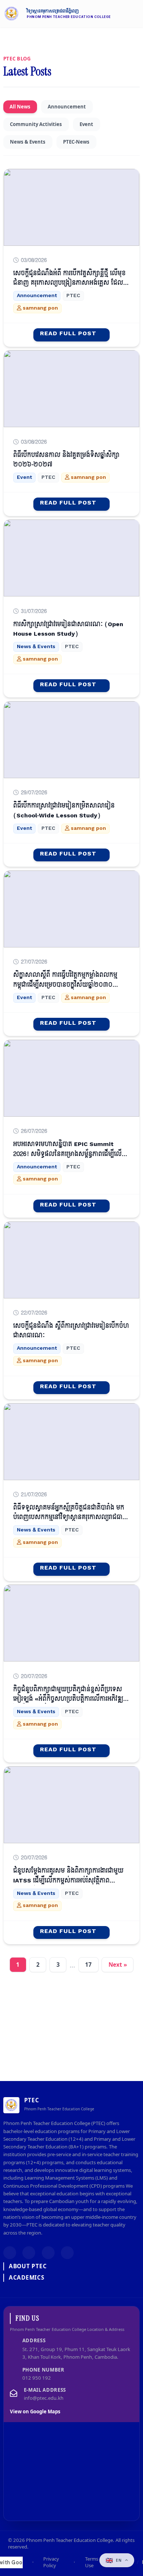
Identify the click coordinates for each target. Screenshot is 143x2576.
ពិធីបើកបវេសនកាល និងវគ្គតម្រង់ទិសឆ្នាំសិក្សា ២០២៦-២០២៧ (66, 460)
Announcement (67, 107)
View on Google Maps (35, 2412)
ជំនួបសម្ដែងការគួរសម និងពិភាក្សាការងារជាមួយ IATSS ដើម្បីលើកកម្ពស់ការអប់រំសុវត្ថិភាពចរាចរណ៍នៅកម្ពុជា (68, 1880)
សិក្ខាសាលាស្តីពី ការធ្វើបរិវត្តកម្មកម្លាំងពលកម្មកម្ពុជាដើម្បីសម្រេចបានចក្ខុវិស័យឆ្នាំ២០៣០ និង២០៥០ (65, 985)
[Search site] (115, 14)
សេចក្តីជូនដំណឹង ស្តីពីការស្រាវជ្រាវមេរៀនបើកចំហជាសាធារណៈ (71, 1331)
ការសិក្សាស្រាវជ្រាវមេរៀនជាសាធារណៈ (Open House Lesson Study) (68, 629)
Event (86, 124)
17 (88, 1965)
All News (20, 107)
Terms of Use (95, 2562)
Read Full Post (68, 334)
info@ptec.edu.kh (44, 2398)
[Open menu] (134, 14)
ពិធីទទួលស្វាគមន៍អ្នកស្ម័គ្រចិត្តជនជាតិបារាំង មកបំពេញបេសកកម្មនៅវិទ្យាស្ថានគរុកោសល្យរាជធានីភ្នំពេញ (70, 1517)
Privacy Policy (51, 2562)
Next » (118, 1965)
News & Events (28, 142)
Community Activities (36, 124)
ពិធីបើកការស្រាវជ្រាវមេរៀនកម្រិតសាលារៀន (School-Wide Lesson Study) (64, 810)
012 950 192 (37, 2378)
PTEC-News (76, 142)
